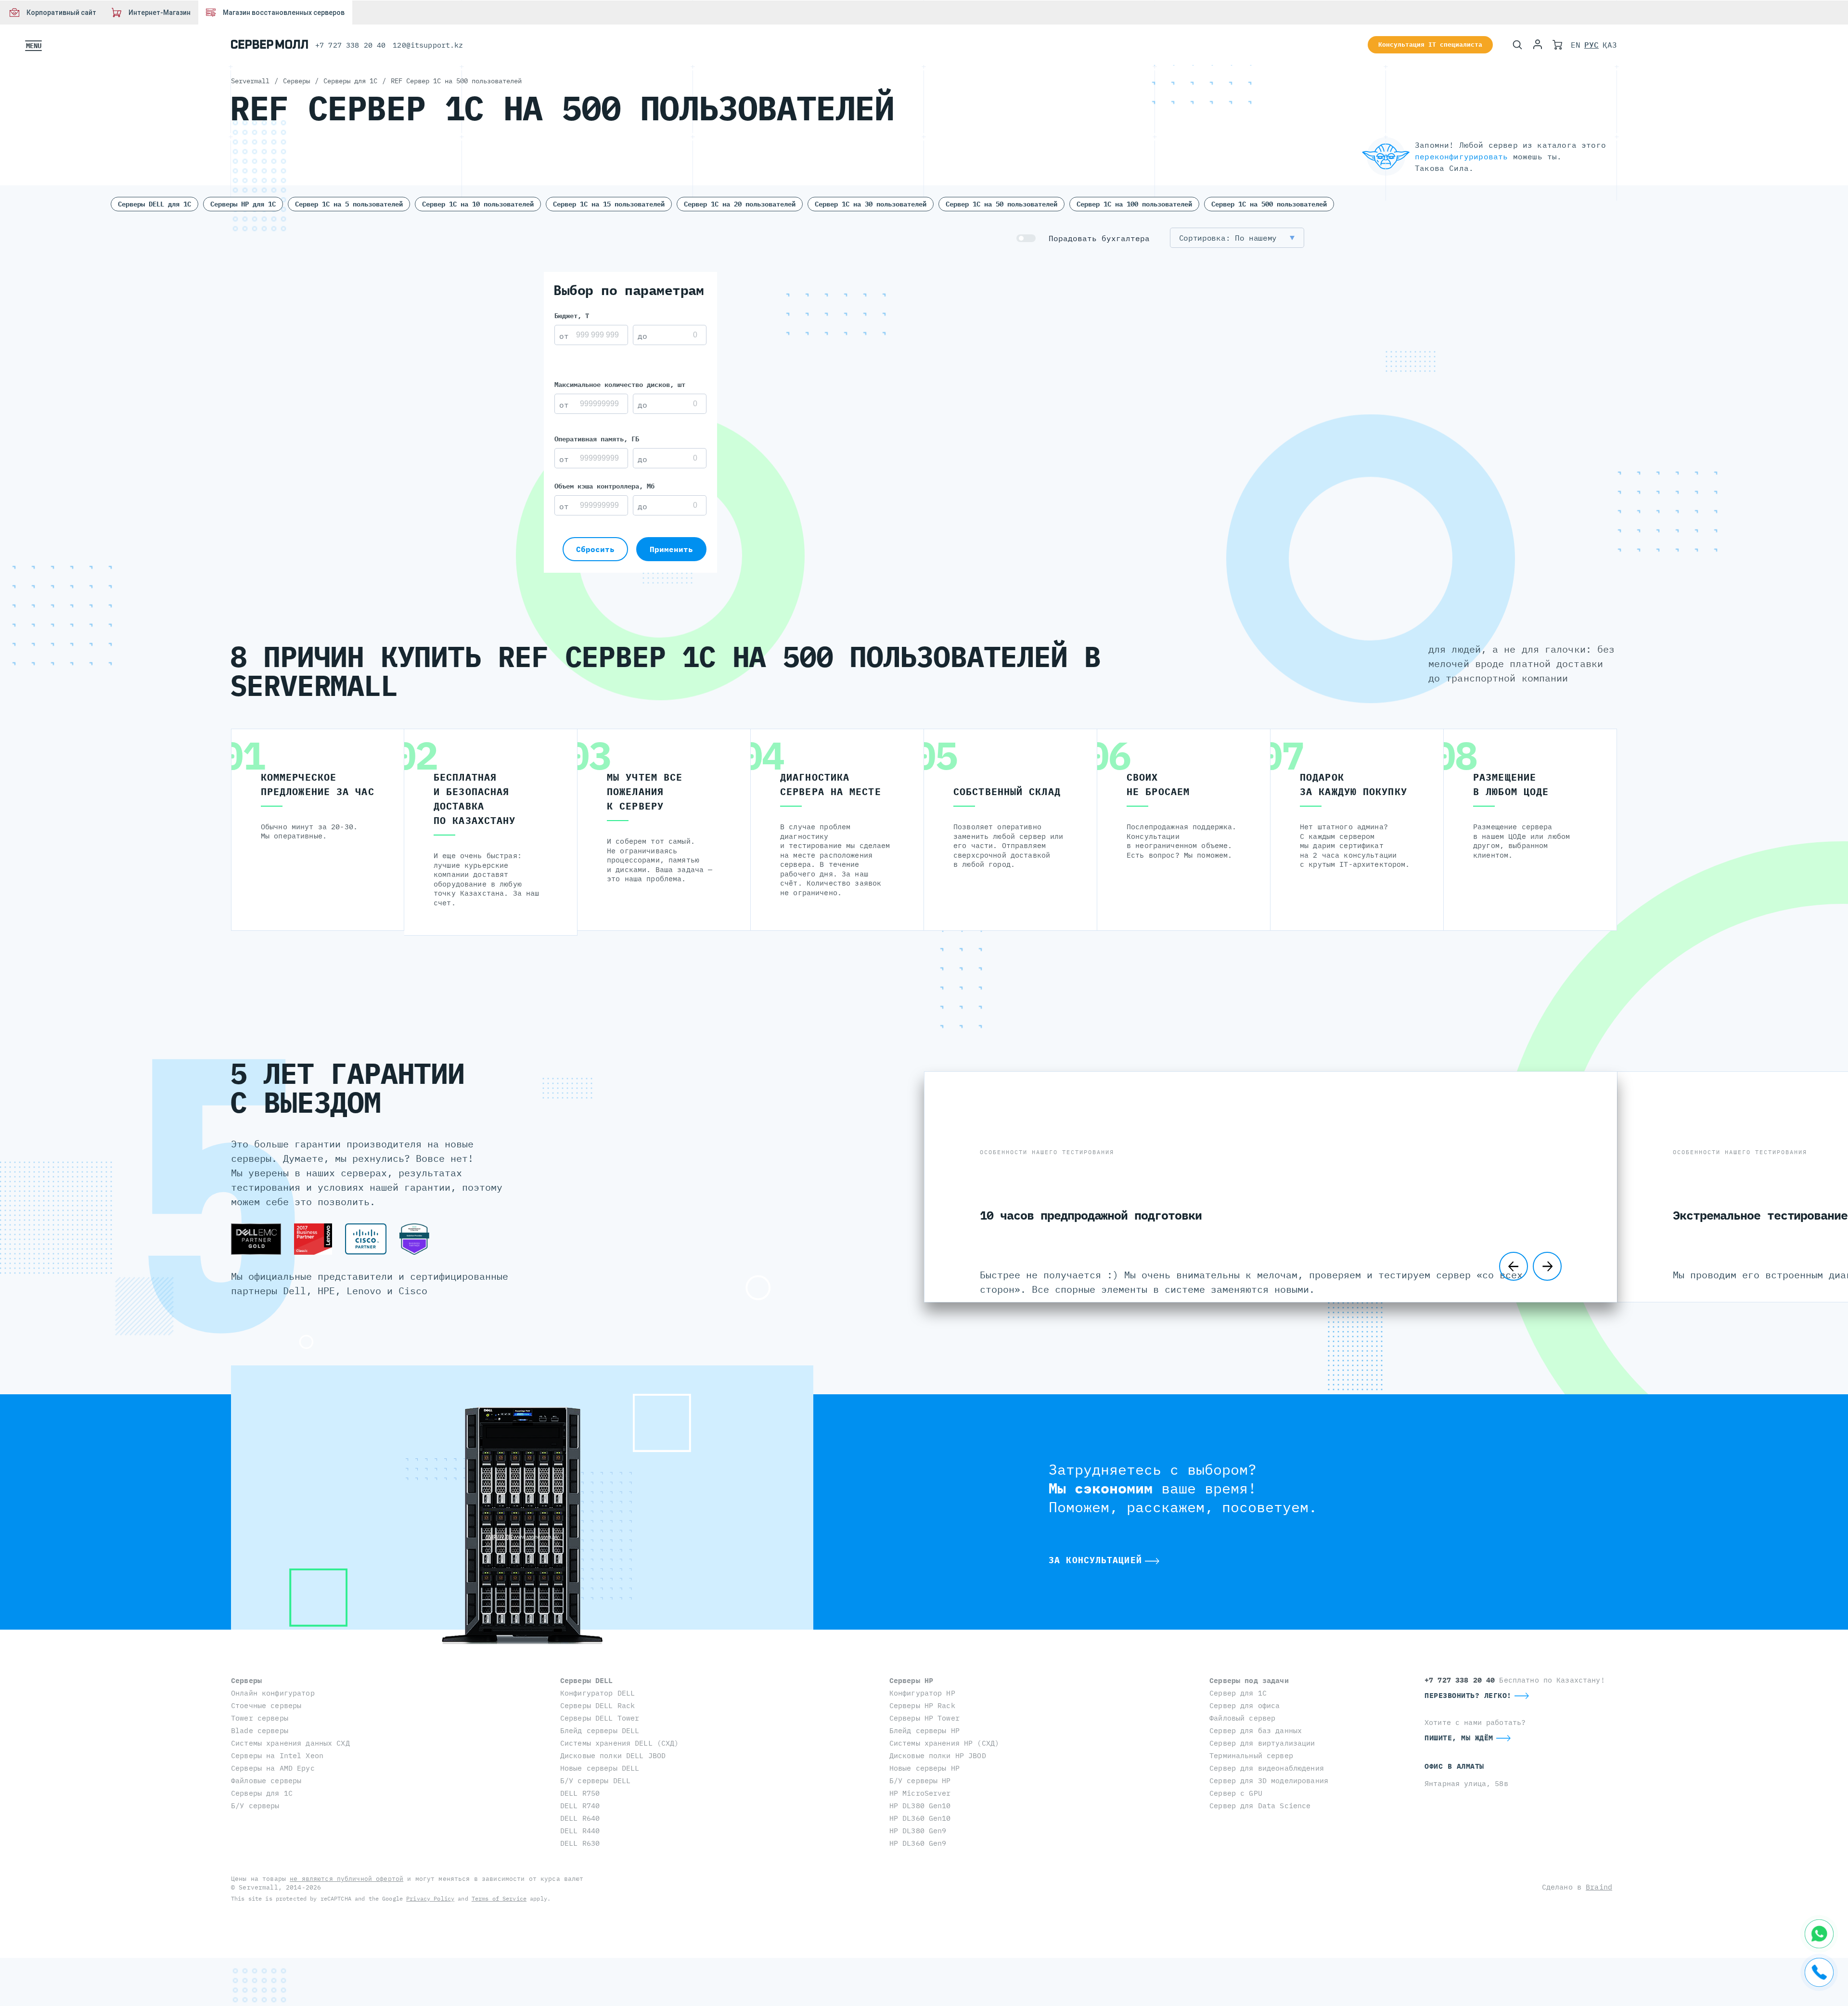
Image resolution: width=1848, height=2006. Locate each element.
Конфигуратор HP (922, 1693)
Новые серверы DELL (600, 1768)
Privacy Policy (430, 1898)
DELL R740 (580, 1806)
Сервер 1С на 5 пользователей (349, 204)
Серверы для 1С (262, 1793)
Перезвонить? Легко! (1468, 1695)
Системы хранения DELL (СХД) (620, 1743)
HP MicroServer (920, 1793)
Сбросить (595, 549)
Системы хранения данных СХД (290, 1743)
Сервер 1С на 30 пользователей (871, 204)
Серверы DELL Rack (597, 1705)
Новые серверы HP (924, 1768)
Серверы (246, 1680)
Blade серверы (260, 1730)
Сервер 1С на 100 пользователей (1134, 204)
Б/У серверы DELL (595, 1781)
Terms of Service (499, 1898)
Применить (671, 549)
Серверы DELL (587, 1680)
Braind (1599, 1887)
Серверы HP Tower (924, 1718)
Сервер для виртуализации (1262, 1743)
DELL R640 (580, 1818)
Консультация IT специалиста (1430, 45)
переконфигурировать (1461, 156)
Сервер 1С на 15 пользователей (609, 204)
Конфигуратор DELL (597, 1693)
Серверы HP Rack (922, 1705)
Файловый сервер (1242, 1718)
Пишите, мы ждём (1459, 1738)
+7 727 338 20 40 (350, 45)
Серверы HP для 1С (243, 204)
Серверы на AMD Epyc (273, 1768)
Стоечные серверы (266, 1705)
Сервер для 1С (1238, 1693)
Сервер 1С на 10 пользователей (478, 204)
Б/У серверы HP (920, 1781)
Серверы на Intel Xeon (277, 1755)
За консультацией (1095, 1560)
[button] (1237, 238)
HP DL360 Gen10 (920, 1818)
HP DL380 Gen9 (918, 1831)
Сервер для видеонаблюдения (1267, 1768)
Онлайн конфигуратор (273, 1693)
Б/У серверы (255, 1806)
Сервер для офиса (1245, 1705)
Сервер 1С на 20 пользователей (740, 204)
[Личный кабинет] (1538, 45)
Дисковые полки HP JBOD (938, 1755)
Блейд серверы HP (924, 1730)
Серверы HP (911, 1680)
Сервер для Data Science (1260, 1806)
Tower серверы (260, 1718)
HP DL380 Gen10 (920, 1806)
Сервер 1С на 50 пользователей (1001, 204)
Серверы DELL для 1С (154, 204)
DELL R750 (580, 1793)
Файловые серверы (266, 1781)
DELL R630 (580, 1843)
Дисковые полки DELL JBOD (613, 1755)
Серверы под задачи (1249, 1680)
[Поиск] (1517, 45)
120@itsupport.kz (428, 45)
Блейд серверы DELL (600, 1730)
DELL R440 (580, 1831)
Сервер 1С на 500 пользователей (1269, 204)
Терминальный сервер (1251, 1755)
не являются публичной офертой (346, 1879)
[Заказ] (1557, 45)
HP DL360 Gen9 (918, 1843)
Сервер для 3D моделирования (1269, 1781)
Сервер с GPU (1236, 1793)
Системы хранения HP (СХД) (944, 1743)
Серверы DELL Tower (600, 1718)
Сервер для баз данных (1256, 1730)
